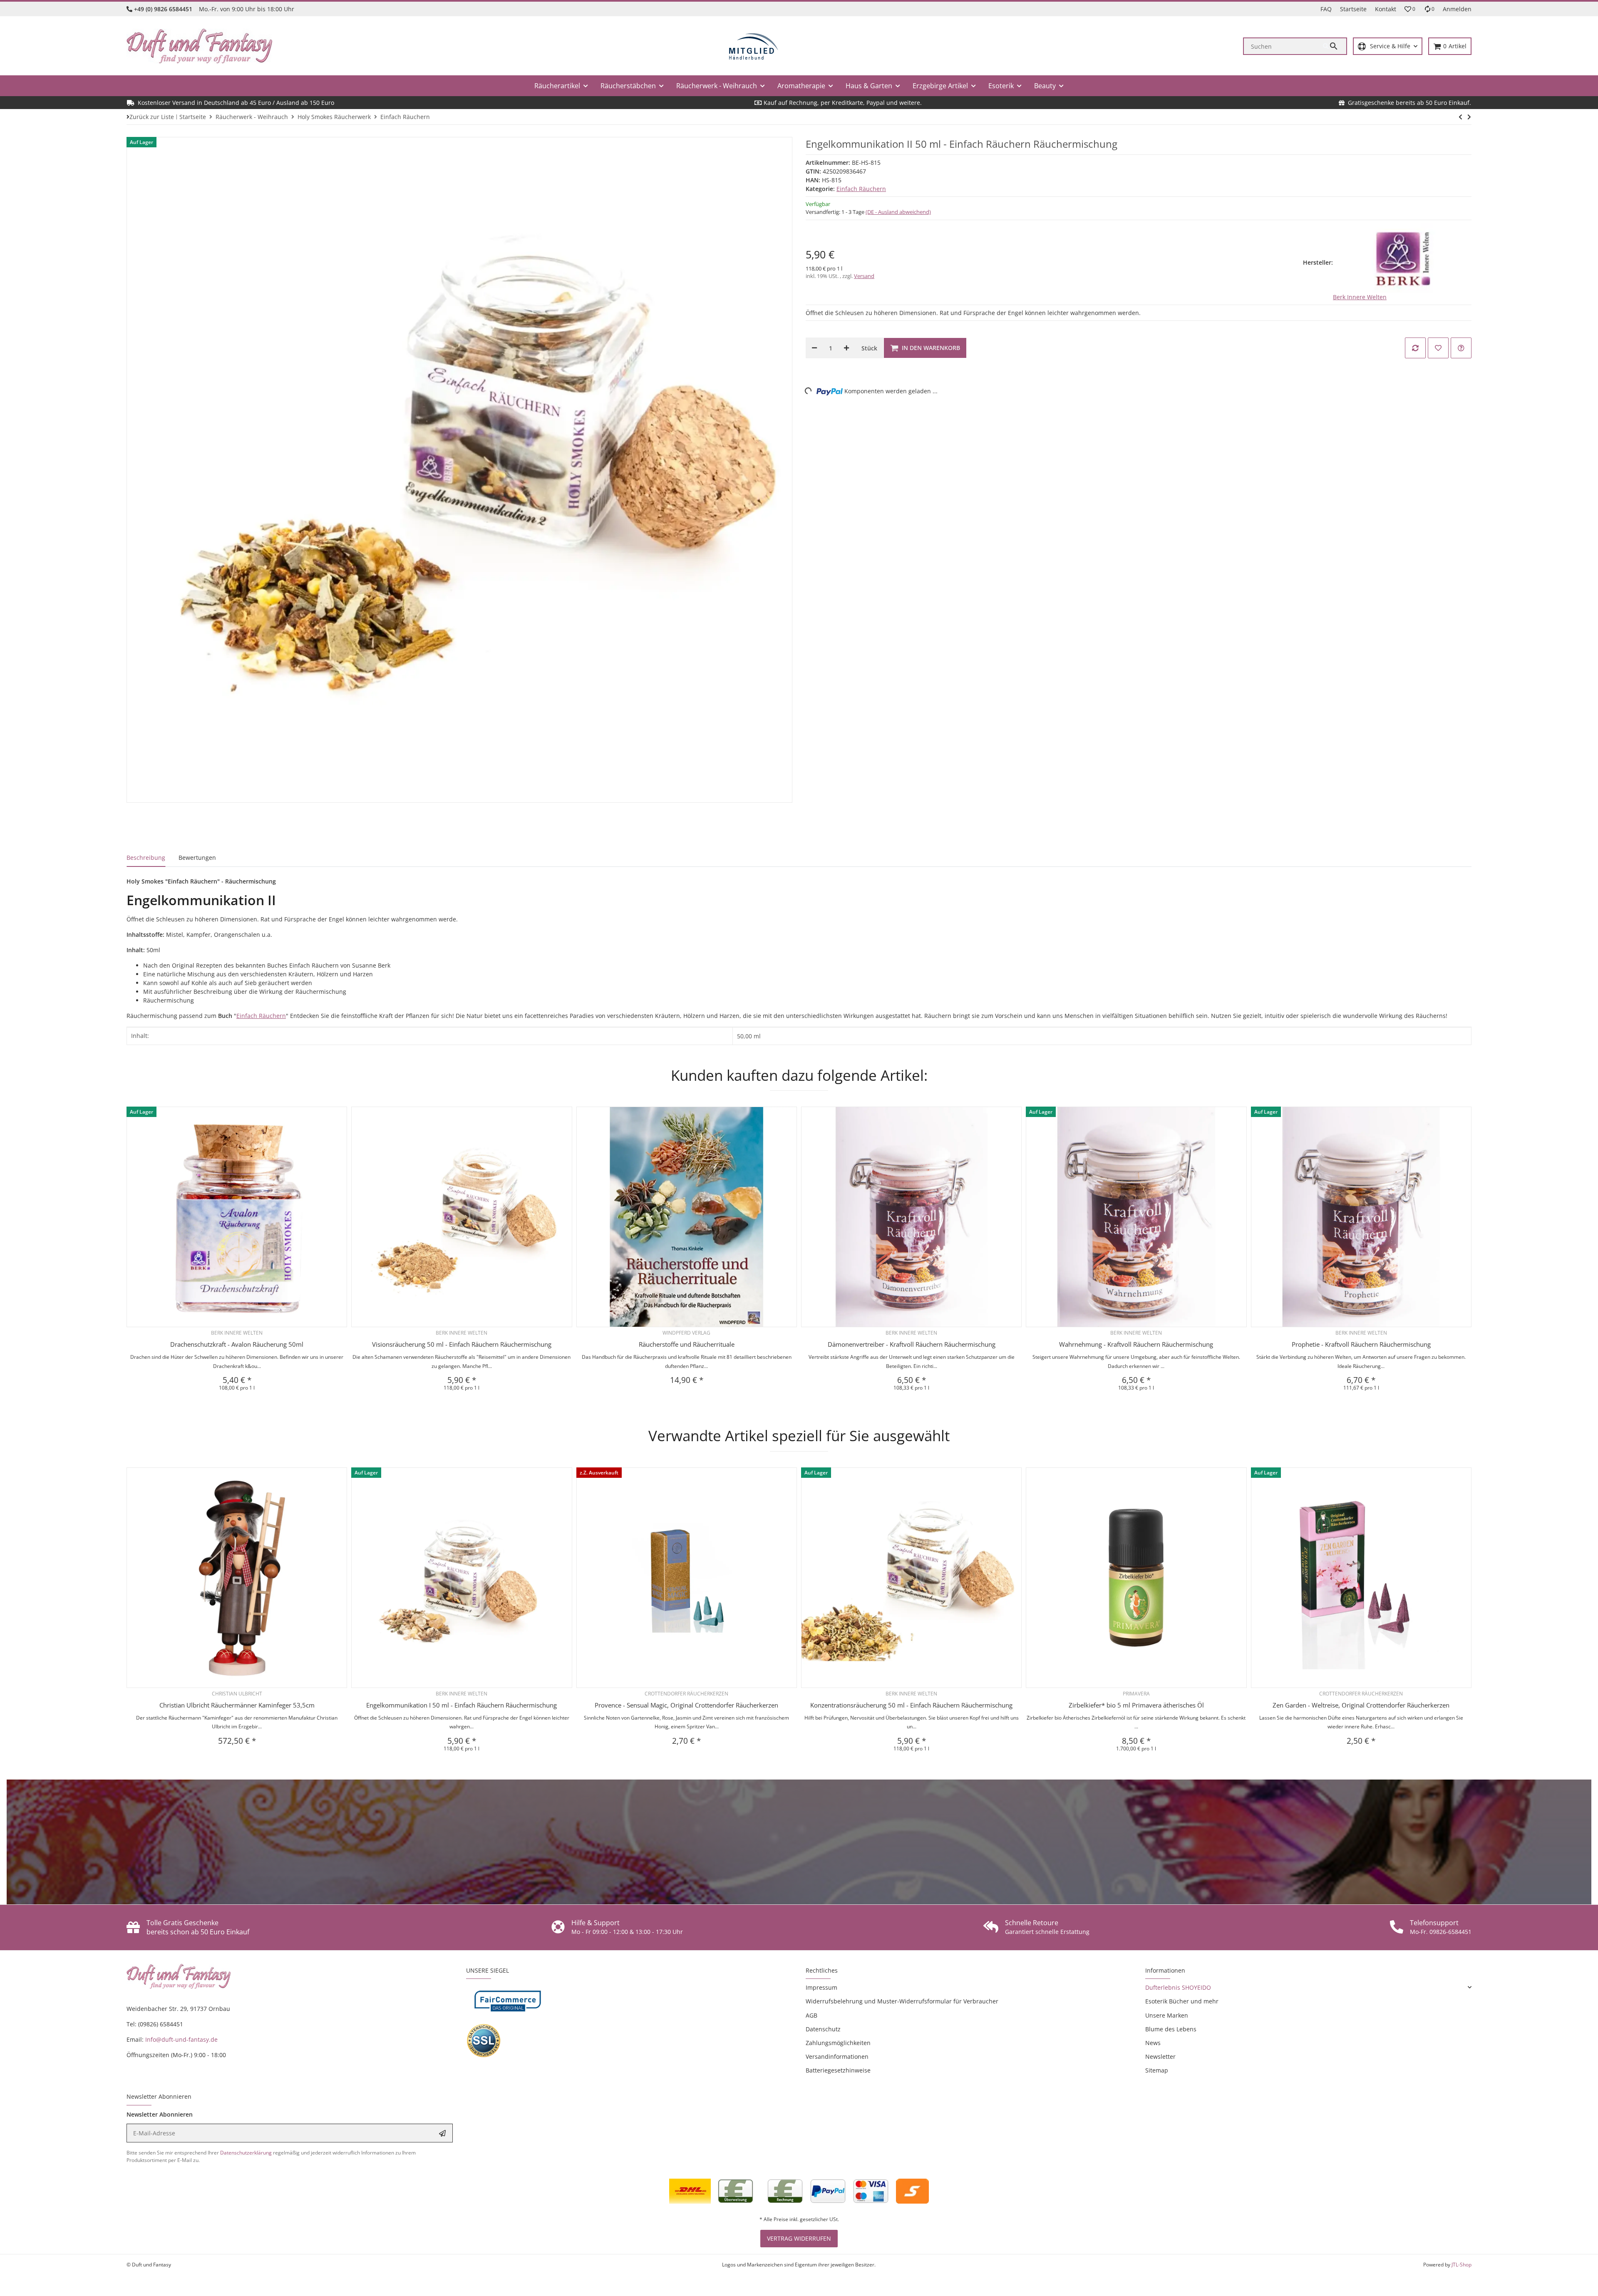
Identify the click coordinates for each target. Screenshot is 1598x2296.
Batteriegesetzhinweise (838, 2070)
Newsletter (1160, 2056)
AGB (811, 2015)
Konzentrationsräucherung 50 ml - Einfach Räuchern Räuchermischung (911, 1705)
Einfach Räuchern (861, 189)
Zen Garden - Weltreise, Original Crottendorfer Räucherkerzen (1361, 1705)
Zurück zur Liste (152, 117)
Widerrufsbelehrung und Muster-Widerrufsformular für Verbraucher (902, 2001)
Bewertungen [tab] (197, 858)
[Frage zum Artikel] (1461, 348)
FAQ (1326, 9)
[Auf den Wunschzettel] (1438, 348)
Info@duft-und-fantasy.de (181, 2039)
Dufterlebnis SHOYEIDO (1178, 1987)
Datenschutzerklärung (246, 2153)
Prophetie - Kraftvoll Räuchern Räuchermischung (1361, 1344)
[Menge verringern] (814, 348)
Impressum (821, 1987)
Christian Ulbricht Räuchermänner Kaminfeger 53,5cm (237, 1705)
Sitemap (1157, 2070)
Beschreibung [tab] (146, 858)
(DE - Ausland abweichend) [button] (898, 212)
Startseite (1353, 9)
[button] (1410, 9)
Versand (864, 276)
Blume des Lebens (1171, 2029)
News (1153, 2043)
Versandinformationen (837, 2056)
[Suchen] (1335, 46)
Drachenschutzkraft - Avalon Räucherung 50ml (237, 1344)
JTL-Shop (1462, 2265)
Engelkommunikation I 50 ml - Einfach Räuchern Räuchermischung (462, 1705)
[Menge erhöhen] (846, 348)
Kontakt (1386, 9)
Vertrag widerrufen (799, 2238)
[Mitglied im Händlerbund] (754, 46)
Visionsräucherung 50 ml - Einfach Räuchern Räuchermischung (462, 1344)
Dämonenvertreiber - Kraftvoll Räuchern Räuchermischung (912, 1344)
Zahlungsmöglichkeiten (838, 2043)
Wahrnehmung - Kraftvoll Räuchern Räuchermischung (1136, 1344)
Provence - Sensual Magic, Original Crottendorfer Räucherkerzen (686, 1705)
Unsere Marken (1167, 2015)
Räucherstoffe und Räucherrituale (687, 1344)
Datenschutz (823, 2029)
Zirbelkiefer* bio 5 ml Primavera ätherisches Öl (1136, 1705)
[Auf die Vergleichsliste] (1415, 348)
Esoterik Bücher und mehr (1182, 2001)
